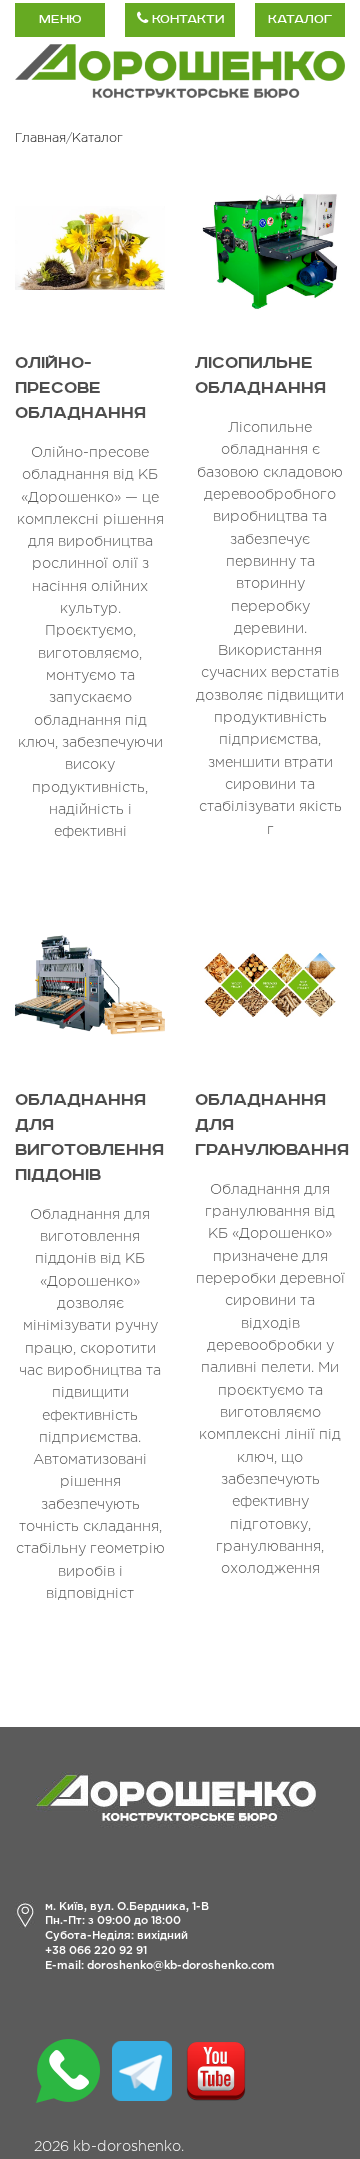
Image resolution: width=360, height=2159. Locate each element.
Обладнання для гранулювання (270, 1125)
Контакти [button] (186, 19)
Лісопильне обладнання (260, 376)
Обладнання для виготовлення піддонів (89, 1138)
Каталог (300, 19)
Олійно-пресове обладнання (80, 388)
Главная (40, 138)
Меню (60, 19)
